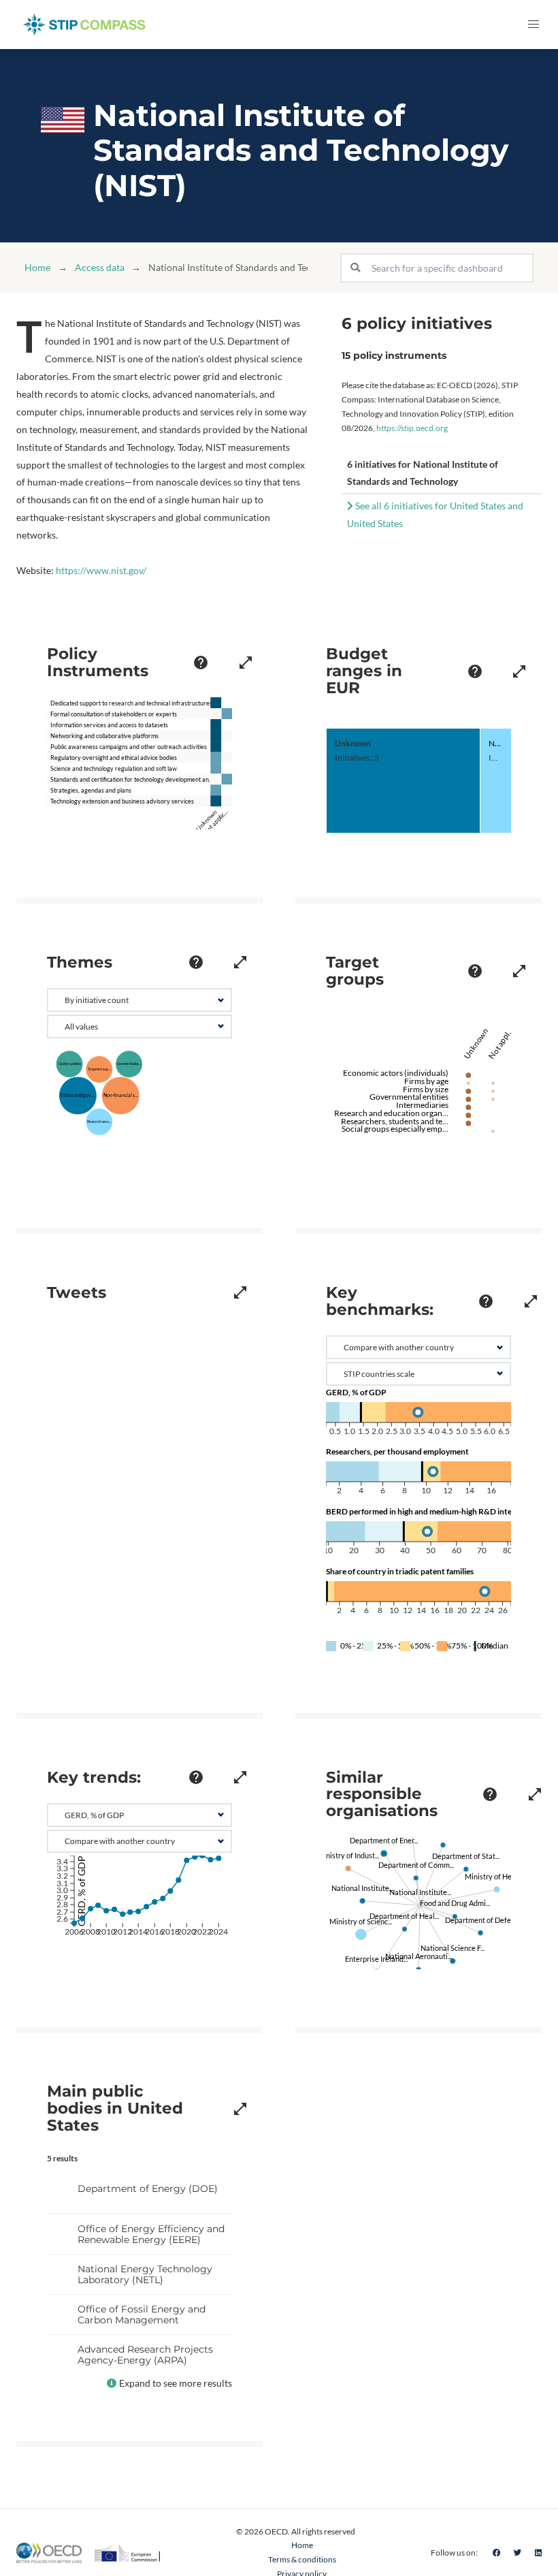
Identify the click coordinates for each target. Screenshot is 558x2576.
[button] (534, 25)
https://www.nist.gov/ (101, 570)
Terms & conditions (302, 2559)
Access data (100, 267)
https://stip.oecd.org (412, 428)
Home (37, 267)
